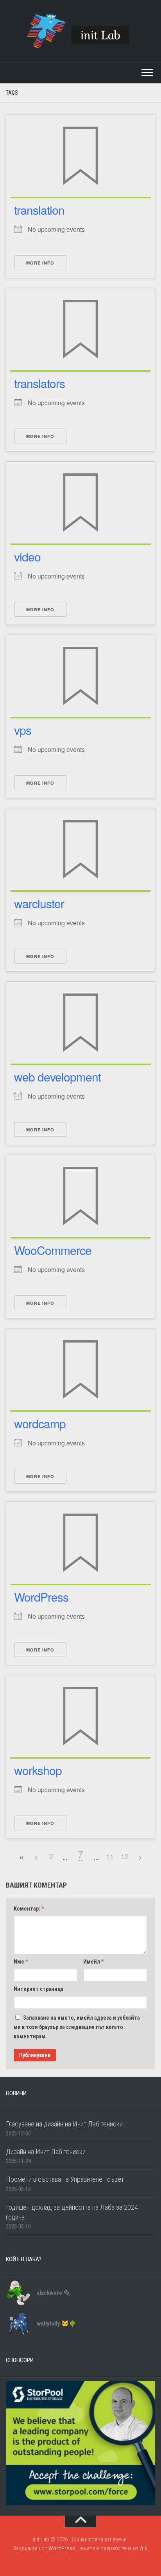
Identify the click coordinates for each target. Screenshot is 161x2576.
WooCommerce (53, 1250)
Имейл (93, 1962)
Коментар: (29, 1909)
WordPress (41, 1597)
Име (21, 1962)
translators (39, 383)
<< (21, 1858)
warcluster (39, 903)
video (27, 557)
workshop (38, 1770)
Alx (143, 2548)
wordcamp (40, 1423)
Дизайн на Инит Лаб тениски (46, 2152)
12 (125, 1856)
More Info (40, 263)
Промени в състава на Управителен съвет (65, 2179)
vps (23, 730)
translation (39, 210)
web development (57, 1077)
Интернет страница (38, 1989)
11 (110, 1856)
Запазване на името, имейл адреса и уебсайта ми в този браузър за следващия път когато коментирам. (77, 2027)
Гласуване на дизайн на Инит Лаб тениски (64, 2124)
